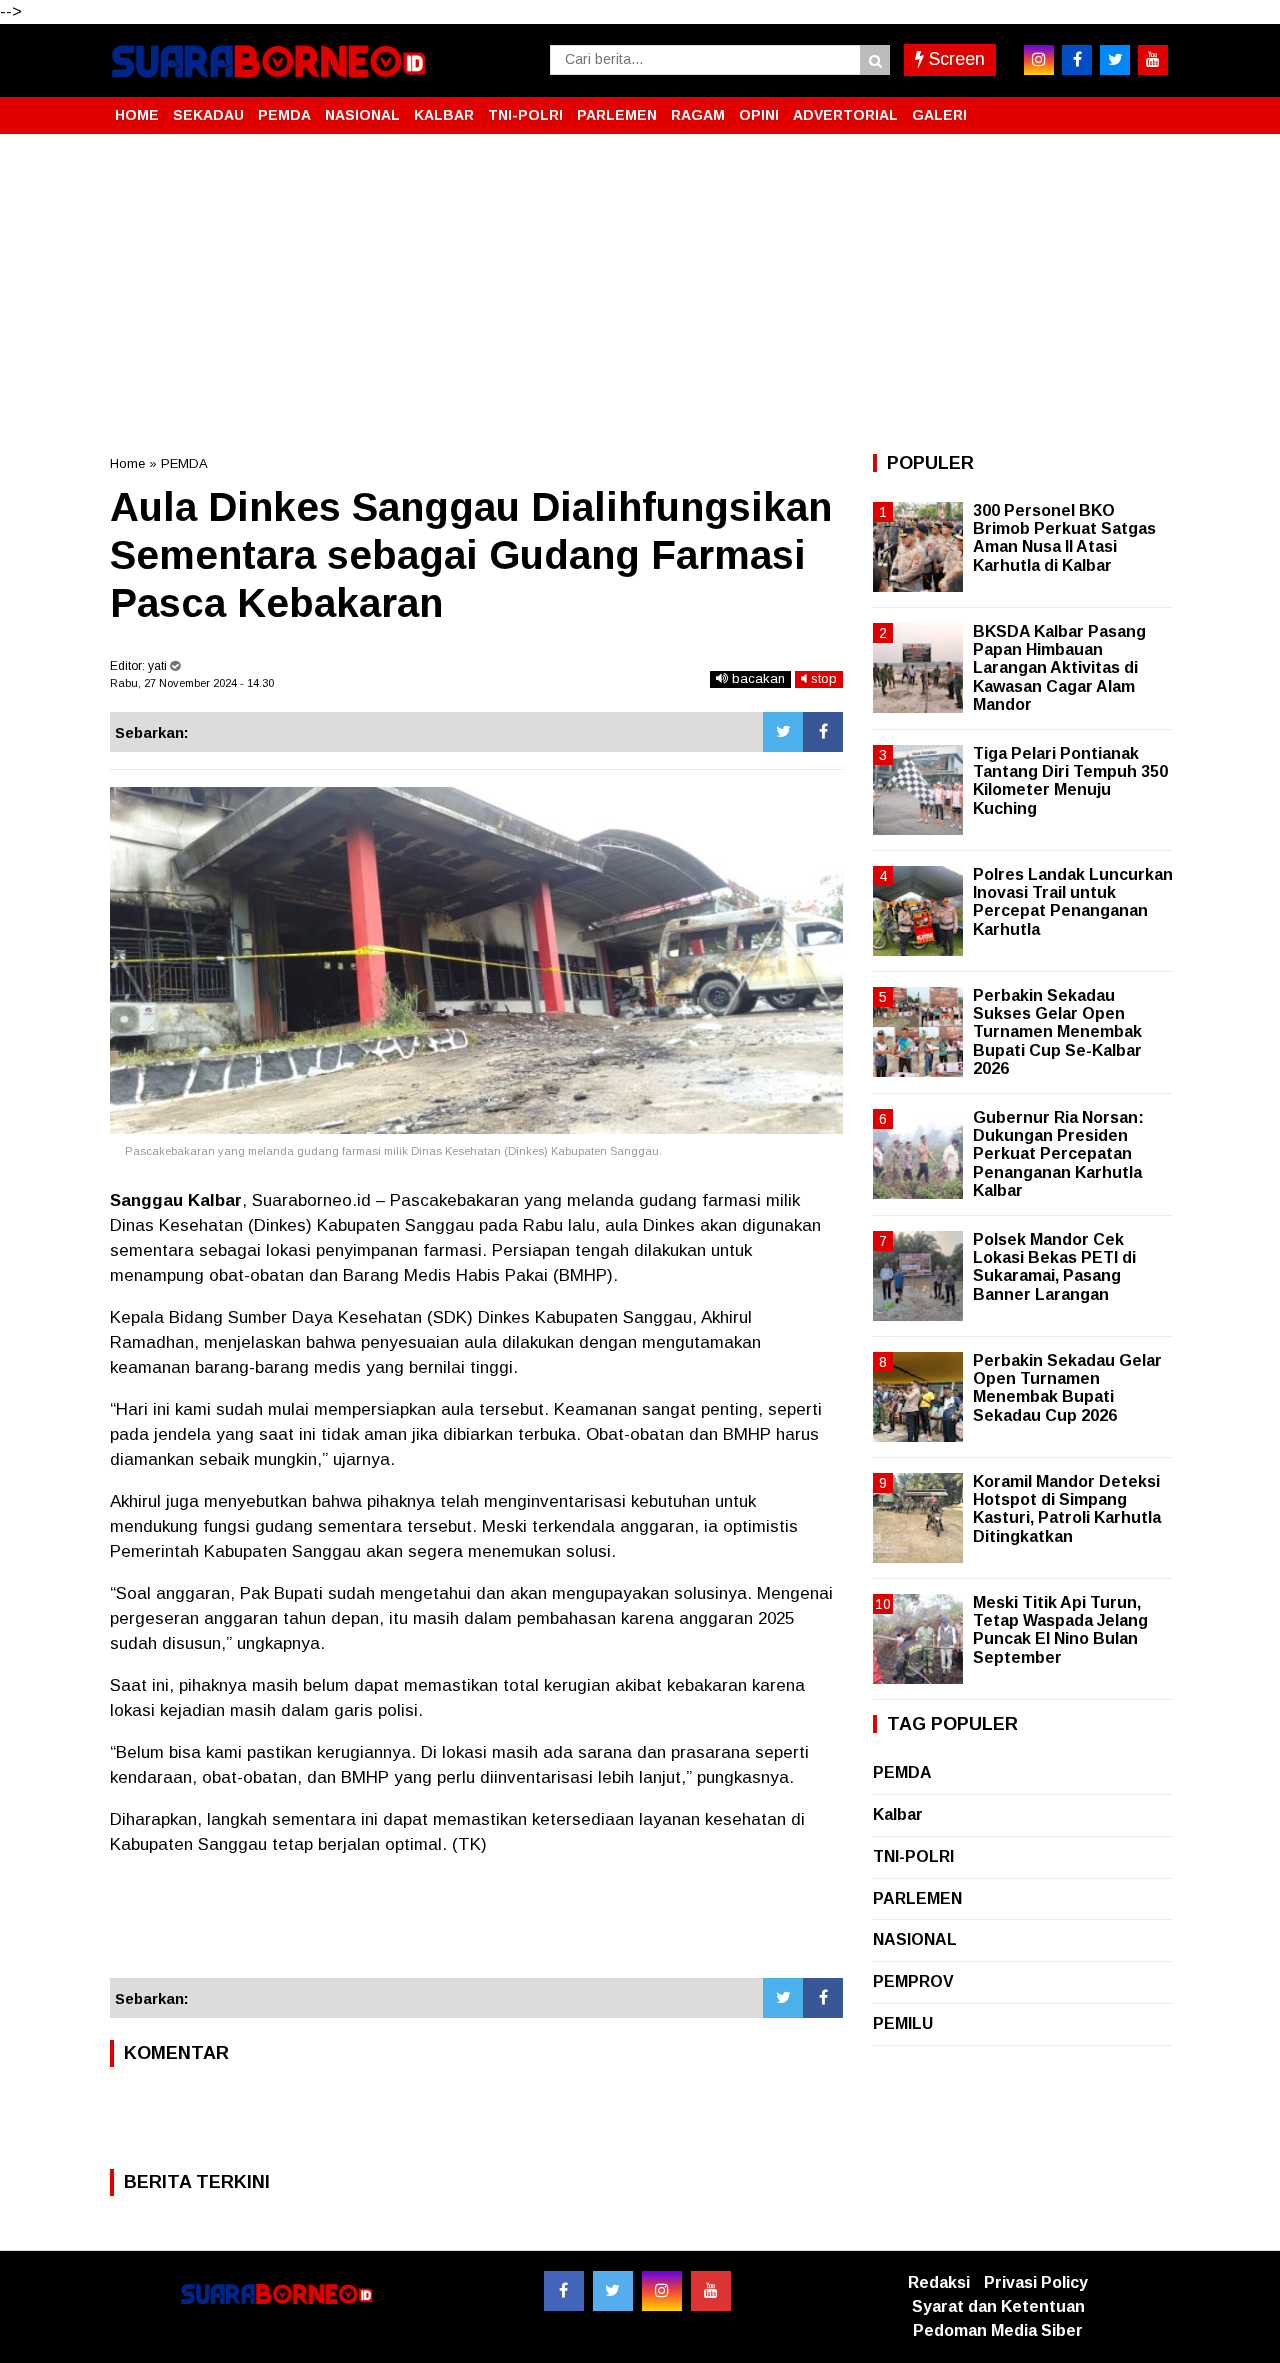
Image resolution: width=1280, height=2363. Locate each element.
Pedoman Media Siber (998, 2330)
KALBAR (444, 115)
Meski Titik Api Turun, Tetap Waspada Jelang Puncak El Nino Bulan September (1060, 1630)
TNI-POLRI (525, 115)
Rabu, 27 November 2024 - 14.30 (192, 683)
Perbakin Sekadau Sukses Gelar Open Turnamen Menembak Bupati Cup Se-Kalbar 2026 (1057, 1032)
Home (127, 463)
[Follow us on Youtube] (711, 2291)
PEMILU (903, 2023)
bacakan (756, 678)
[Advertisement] (640, 294)
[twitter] (1115, 60)
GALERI (939, 115)
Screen (954, 59)
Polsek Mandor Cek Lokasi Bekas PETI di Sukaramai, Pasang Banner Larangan (1054, 1267)
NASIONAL (362, 115)
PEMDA (284, 115)
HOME (137, 115)
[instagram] (1039, 60)
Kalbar (898, 1814)
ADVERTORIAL (845, 115)
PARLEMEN (617, 115)
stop (822, 678)
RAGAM (698, 115)
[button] (1150, 107)
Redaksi (939, 2282)
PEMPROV (913, 1981)
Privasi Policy (1036, 2282)
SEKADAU (208, 115)
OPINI (759, 115)
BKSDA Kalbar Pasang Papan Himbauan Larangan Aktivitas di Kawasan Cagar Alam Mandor (1059, 668)
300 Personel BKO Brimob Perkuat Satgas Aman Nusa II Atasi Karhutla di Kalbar (1064, 538)
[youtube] (1153, 60)
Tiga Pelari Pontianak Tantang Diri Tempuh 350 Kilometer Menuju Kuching (1070, 781)
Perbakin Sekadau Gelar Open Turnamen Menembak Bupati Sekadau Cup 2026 (1067, 1388)
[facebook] (1077, 60)
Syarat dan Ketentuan (998, 2306)
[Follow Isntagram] (662, 2291)
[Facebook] (823, 732)
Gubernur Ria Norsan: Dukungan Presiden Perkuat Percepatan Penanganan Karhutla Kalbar (1058, 1154)
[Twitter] (783, 732)
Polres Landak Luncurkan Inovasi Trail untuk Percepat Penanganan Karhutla (1073, 902)
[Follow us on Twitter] (613, 2291)
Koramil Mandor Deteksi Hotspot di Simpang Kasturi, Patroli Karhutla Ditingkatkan (1067, 1509)
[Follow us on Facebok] (564, 2291)
